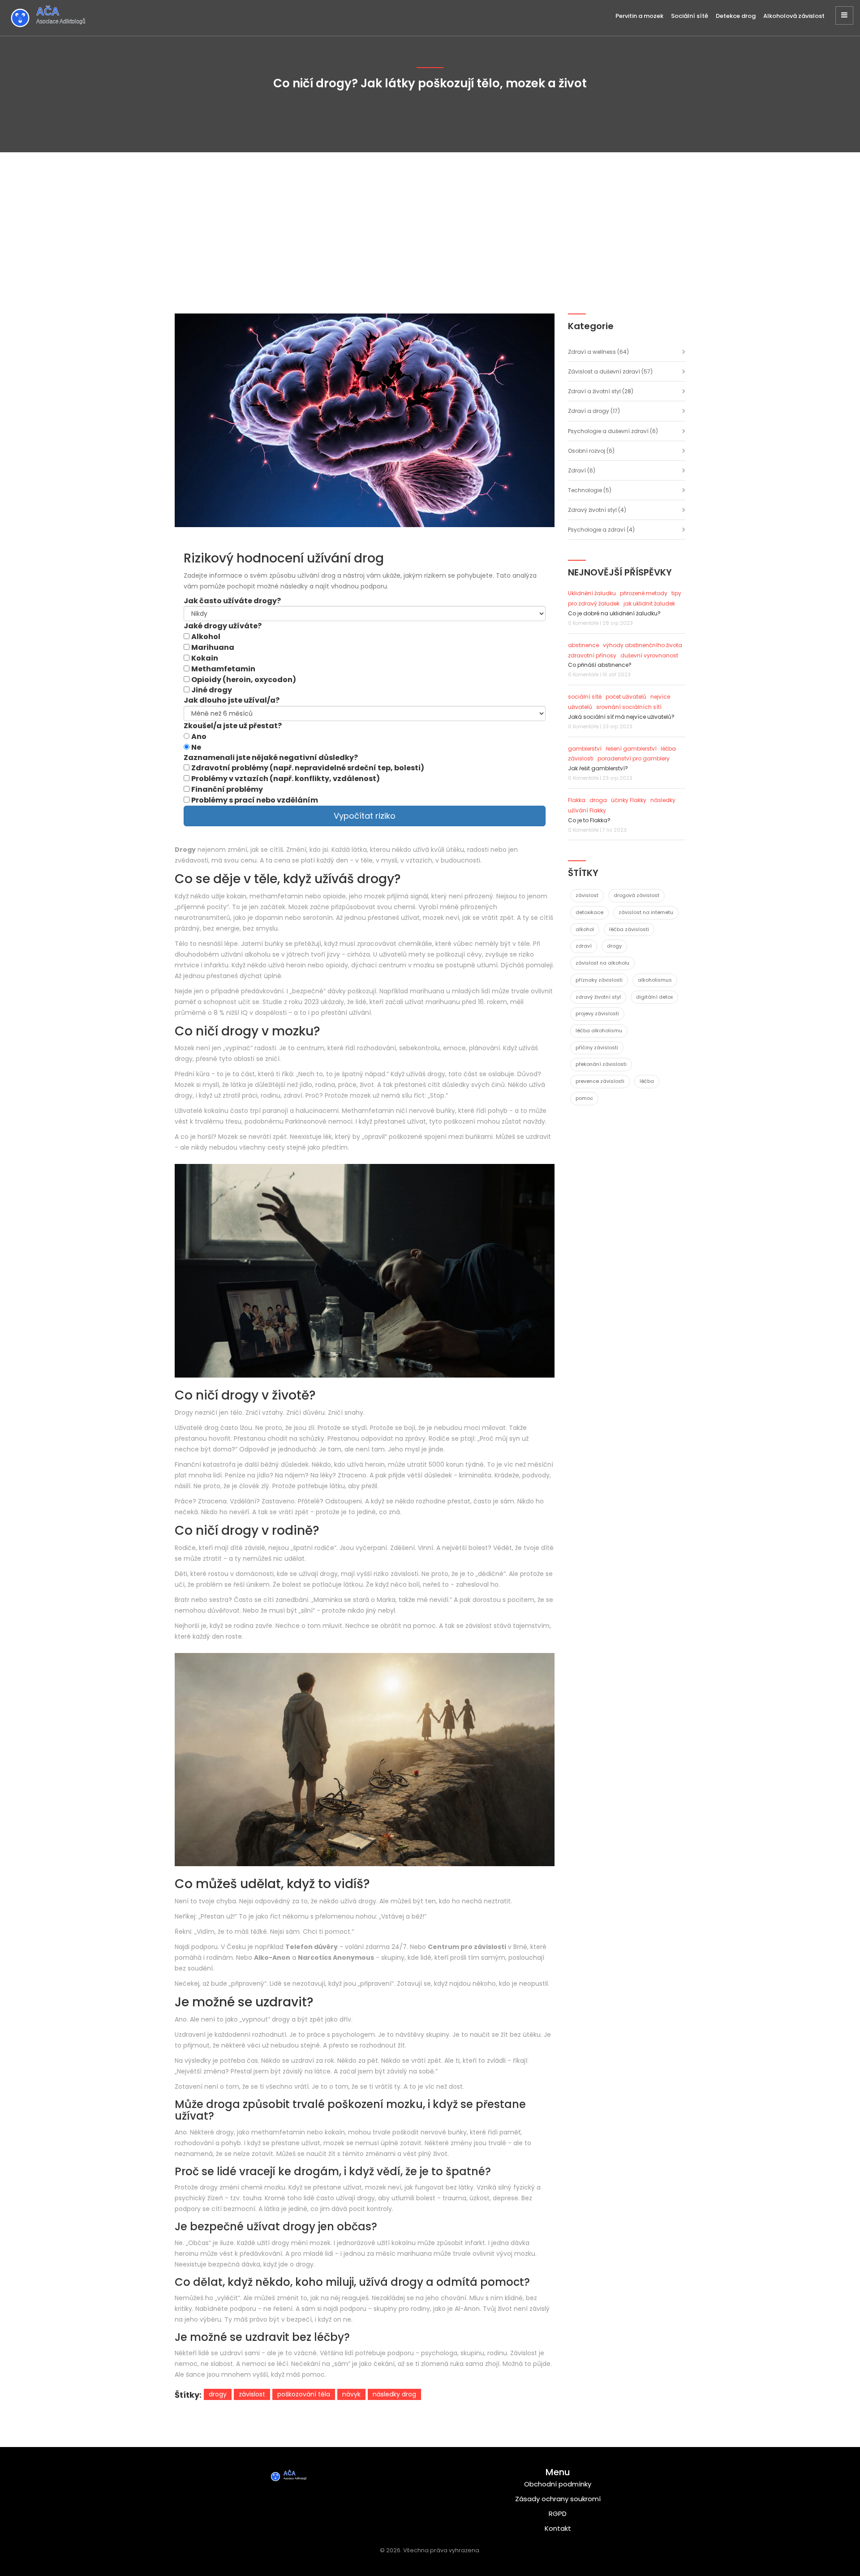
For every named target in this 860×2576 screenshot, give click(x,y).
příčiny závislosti (597, 1048)
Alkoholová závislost (794, 16)
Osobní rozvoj (591, 451)
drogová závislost (636, 895)
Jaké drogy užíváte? (223, 626)
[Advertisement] (430, 219)
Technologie (590, 490)
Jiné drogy (212, 690)
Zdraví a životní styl (601, 391)
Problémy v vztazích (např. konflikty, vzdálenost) (286, 779)
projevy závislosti (597, 1013)
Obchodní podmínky (558, 2484)
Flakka (577, 800)
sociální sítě (585, 697)
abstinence (583, 645)
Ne (196, 747)
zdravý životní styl (598, 997)
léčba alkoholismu (599, 1030)
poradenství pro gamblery (634, 758)
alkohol (585, 929)
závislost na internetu (646, 912)
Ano (199, 737)
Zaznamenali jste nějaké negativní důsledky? (271, 758)
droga (598, 800)
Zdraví (582, 470)
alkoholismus (655, 980)
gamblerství (585, 749)
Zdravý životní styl (597, 510)
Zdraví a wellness (598, 352)
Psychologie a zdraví (601, 530)
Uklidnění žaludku (592, 593)
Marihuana (213, 648)
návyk (351, 2394)
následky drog (394, 2394)
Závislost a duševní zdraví (610, 371)
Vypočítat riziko (365, 816)
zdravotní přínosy (592, 655)
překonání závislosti (601, 1064)
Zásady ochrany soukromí (558, 2499)
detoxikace (589, 912)
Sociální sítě (690, 16)
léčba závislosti (629, 929)
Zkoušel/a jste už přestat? (233, 726)
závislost (252, 2394)
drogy (218, 2394)
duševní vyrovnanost (649, 655)
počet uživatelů (626, 697)
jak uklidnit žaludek (649, 603)
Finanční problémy (227, 790)
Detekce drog (736, 16)
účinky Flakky (629, 800)
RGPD (558, 2514)
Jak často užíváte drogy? (232, 601)
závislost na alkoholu (602, 963)
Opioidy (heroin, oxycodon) (244, 680)
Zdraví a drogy (594, 411)
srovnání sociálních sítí (629, 707)
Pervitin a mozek (639, 16)
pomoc (584, 1098)
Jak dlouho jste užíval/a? (232, 700)
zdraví (584, 946)
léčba (647, 1081)
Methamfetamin (223, 669)
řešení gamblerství (631, 749)
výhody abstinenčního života (643, 645)
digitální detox (654, 997)
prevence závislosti (600, 1081)
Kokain (205, 658)
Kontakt (558, 2528)
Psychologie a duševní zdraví (613, 431)
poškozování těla (304, 2394)
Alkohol (206, 637)
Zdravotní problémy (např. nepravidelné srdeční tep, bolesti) (308, 768)
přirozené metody (644, 593)
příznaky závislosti (599, 980)
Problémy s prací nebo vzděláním (255, 800)
